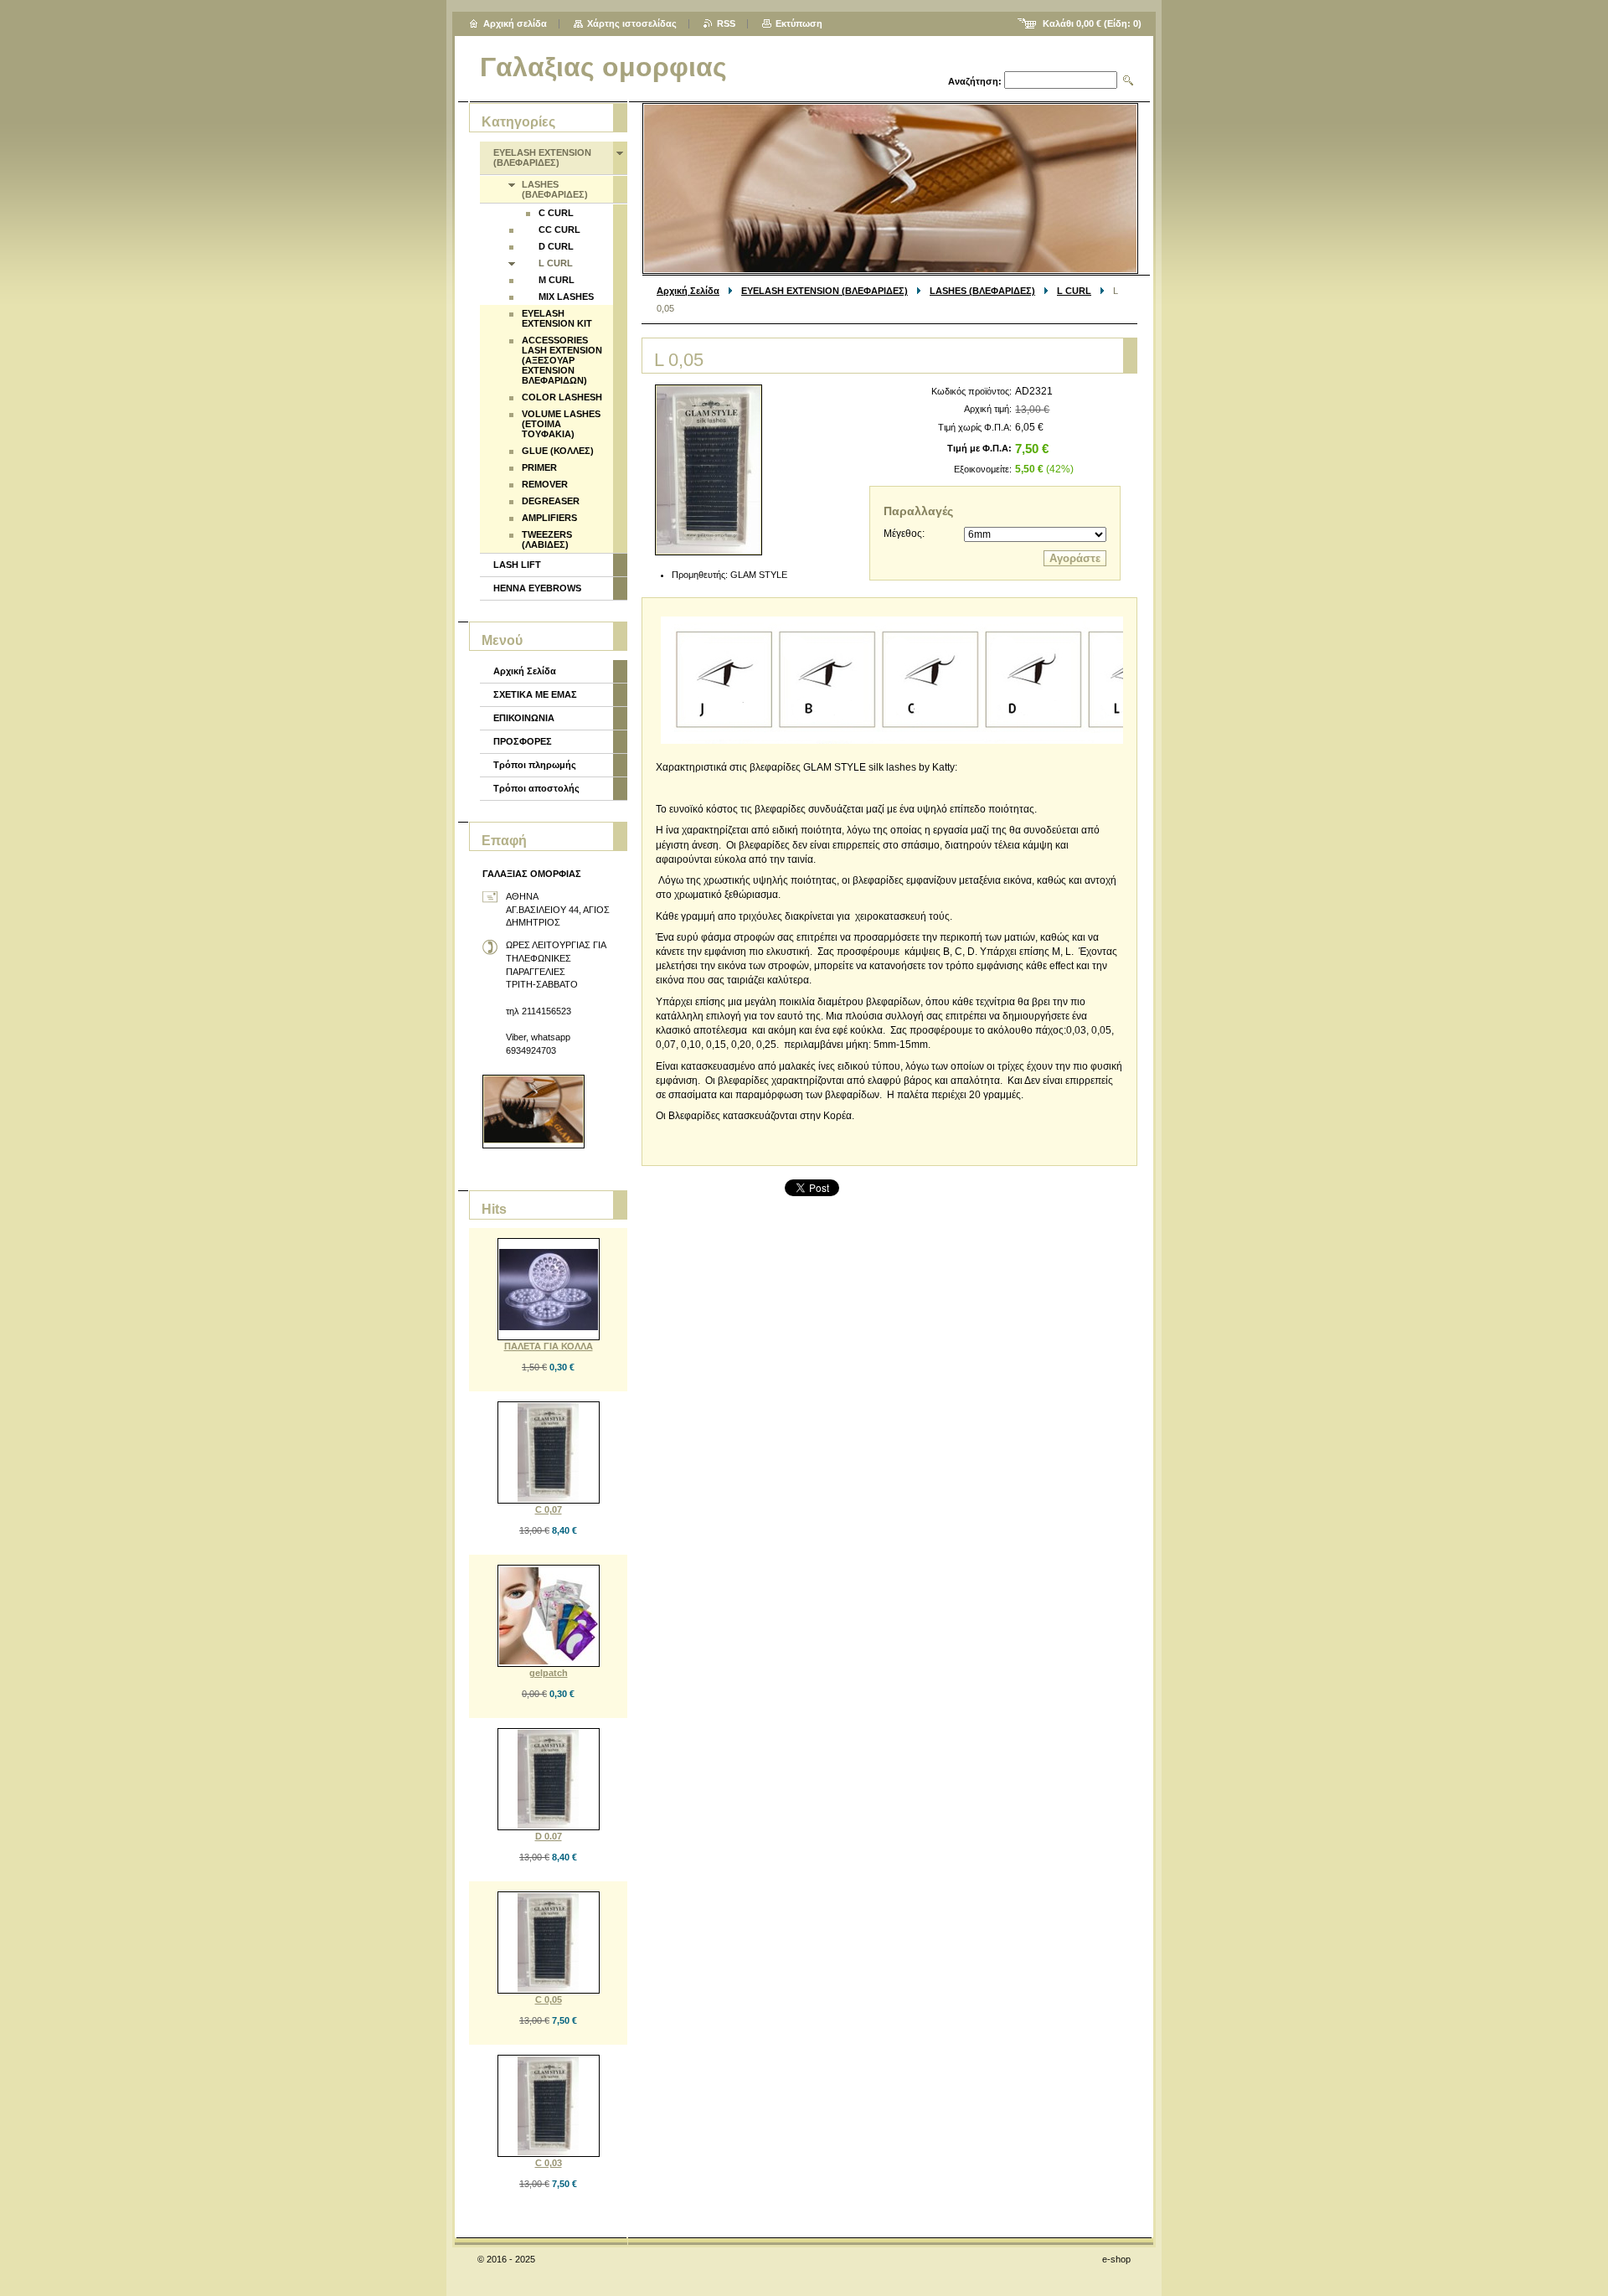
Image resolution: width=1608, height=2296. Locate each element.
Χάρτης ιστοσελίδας (632, 23)
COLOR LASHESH (562, 397)
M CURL (557, 280)
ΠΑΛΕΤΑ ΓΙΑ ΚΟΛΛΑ (549, 1346)
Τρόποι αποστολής (536, 788)
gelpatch (549, 1673)
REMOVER (545, 484)
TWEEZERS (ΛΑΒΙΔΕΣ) (547, 539)
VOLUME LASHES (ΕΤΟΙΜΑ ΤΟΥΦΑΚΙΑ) (561, 424)
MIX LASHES (566, 297)
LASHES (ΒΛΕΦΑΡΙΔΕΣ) (982, 291)
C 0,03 (549, 2163)
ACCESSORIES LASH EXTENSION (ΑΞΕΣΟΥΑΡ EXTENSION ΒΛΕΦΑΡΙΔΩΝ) (562, 360)
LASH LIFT (517, 565)
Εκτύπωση (799, 23)
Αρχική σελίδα (515, 23)
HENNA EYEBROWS (537, 588)
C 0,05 (549, 1999)
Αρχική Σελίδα (688, 291)
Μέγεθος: (904, 534)
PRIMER (539, 467)
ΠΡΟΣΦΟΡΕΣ (523, 741)
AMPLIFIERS (549, 518)
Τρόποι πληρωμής (535, 765)
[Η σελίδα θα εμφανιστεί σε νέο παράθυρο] (709, 470)
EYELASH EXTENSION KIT (557, 318)
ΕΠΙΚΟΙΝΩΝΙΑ (524, 718)
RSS (726, 23)
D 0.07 (549, 1836)
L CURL (1074, 291)
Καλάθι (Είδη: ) (1092, 23)
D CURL (556, 246)
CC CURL (559, 230)
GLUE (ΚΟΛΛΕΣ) (558, 451)
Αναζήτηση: (975, 81)
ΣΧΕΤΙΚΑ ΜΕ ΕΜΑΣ (535, 694)
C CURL (556, 213)
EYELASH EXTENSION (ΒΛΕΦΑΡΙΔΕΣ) (825, 291)
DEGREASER (551, 501)
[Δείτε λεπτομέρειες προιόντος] (549, 1290)
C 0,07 (549, 1509)
